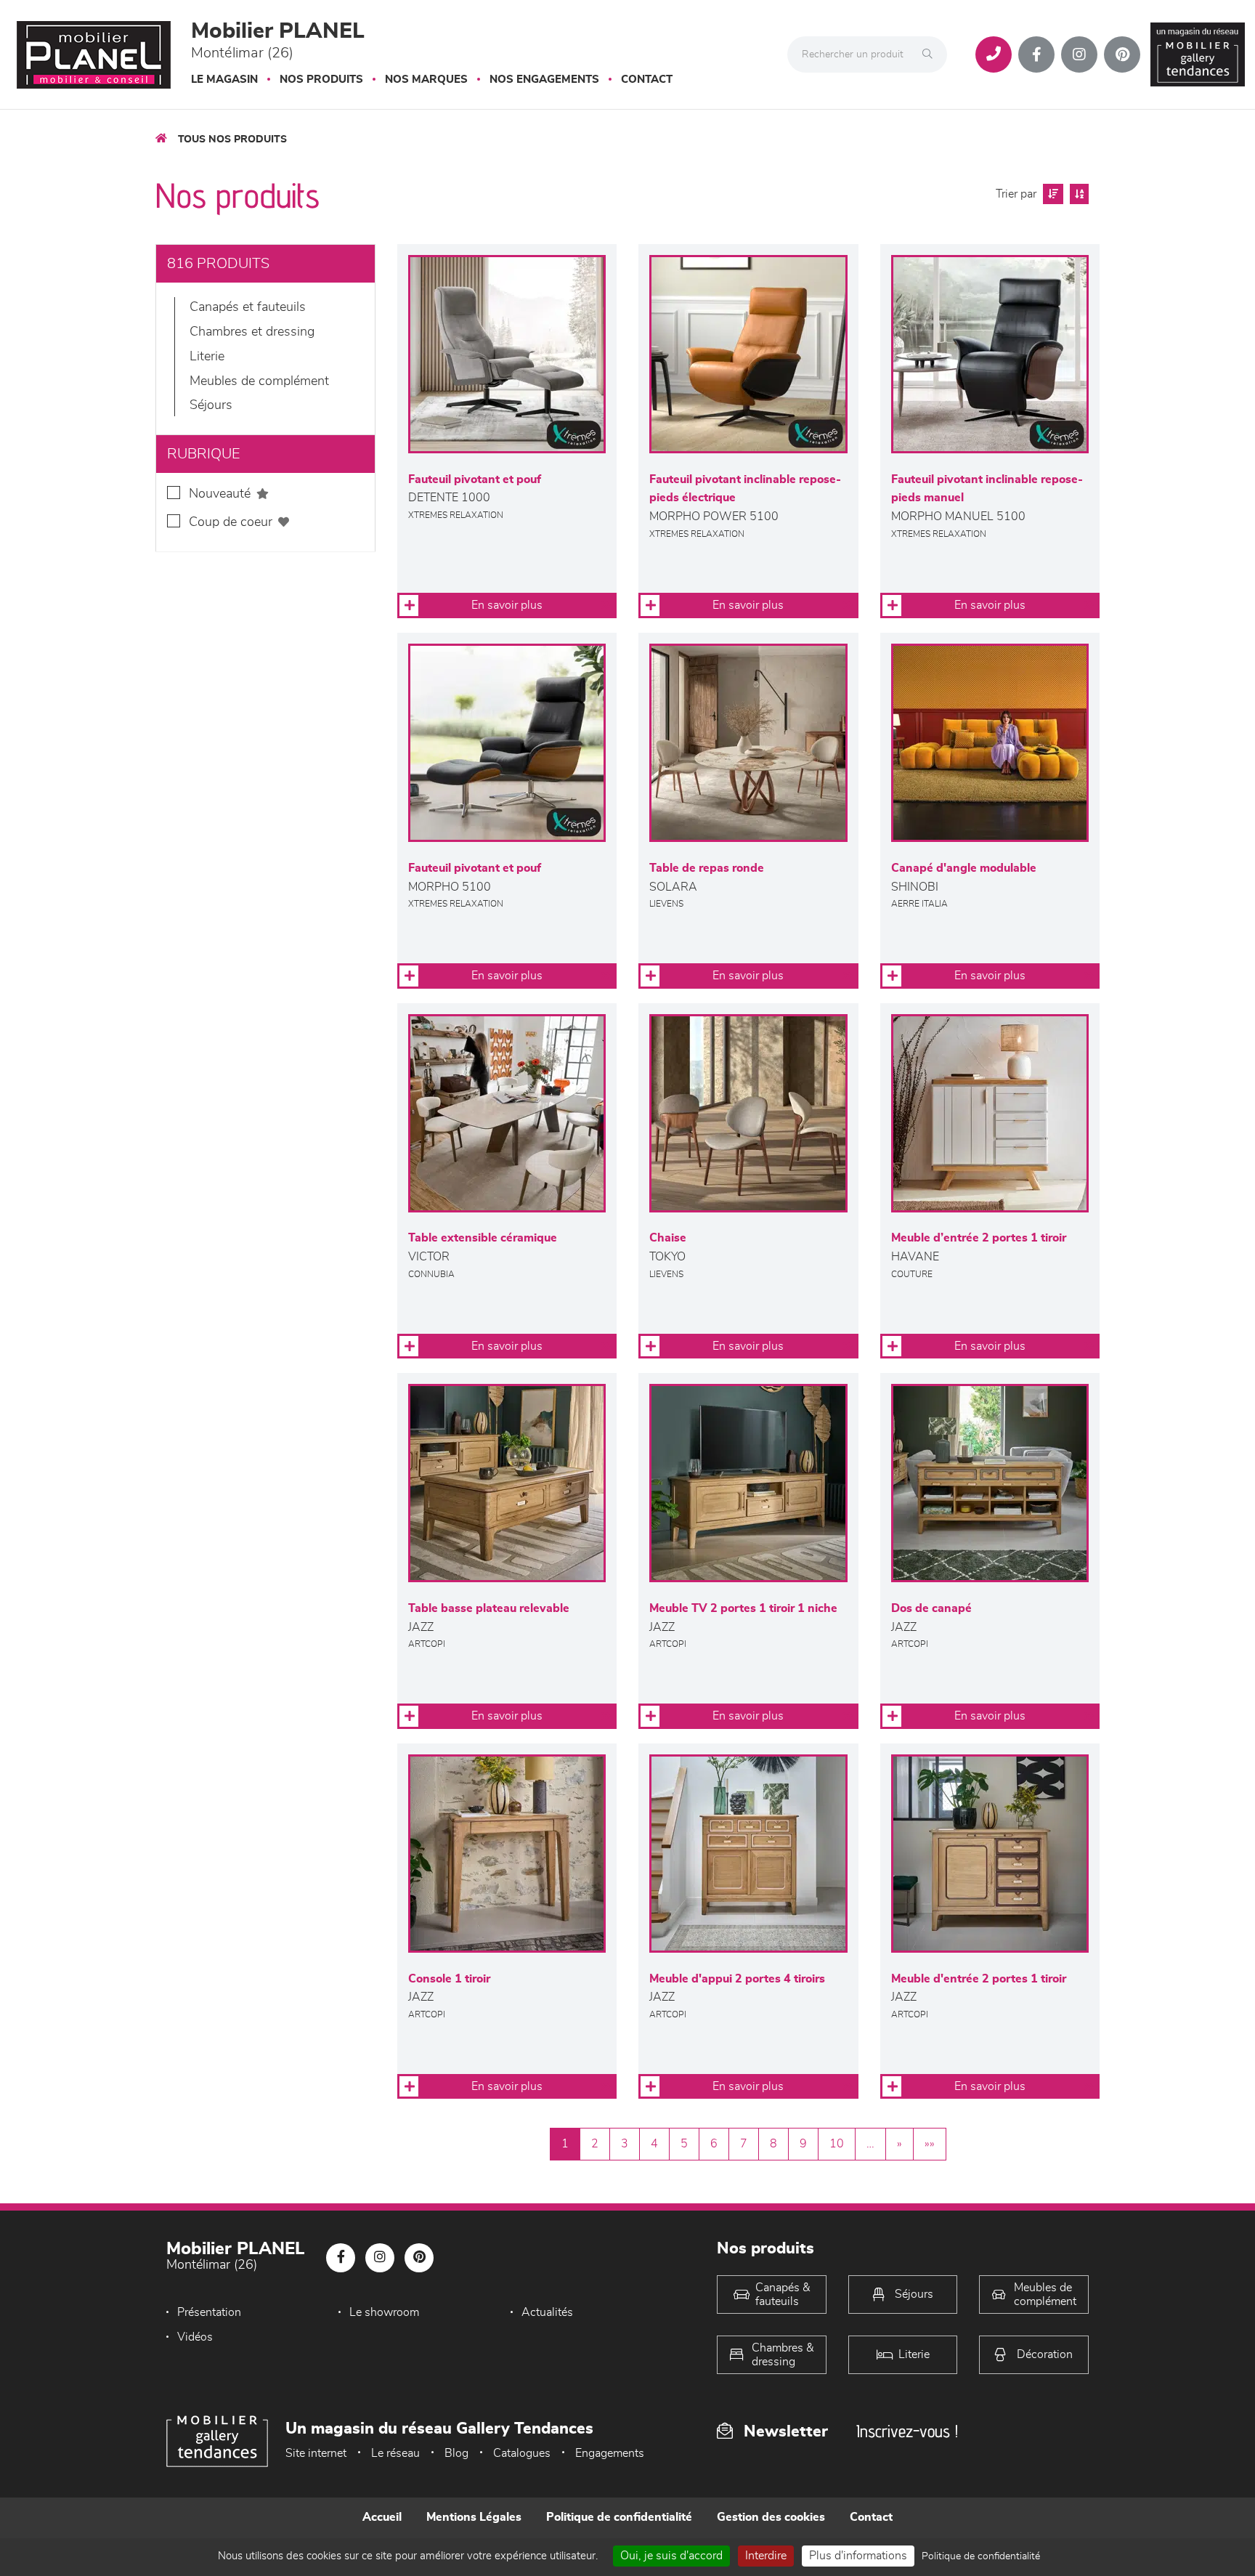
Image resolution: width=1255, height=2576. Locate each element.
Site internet (316, 2453)
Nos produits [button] (321, 80)
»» (930, 2144)
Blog (456, 2453)
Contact (647, 80)
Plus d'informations (858, 2556)
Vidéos (195, 2337)
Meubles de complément (259, 381)
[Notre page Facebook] (1036, 54)
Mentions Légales (474, 2517)
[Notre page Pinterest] (1122, 54)
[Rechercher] (931, 54)
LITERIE (207, 357)
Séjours (211, 405)
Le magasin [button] (224, 80)
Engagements (610, 2453)
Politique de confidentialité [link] (981, 2556)
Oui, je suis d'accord (671, 2556)
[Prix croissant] (1051, 194)
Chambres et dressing (252, 332)
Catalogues (522, 2453)
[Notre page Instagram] (1079, 54)
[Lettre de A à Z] (1077, 194)
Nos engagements (544, 80)
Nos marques (426, 80)
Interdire (766, 2556)
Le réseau (395, 2453)
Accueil (382, 2517)
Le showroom (384, 2312)
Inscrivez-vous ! (907, 2431)
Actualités (547, 2312)
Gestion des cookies (771, 2517)
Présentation (209, 2312)
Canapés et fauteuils (248, 307)
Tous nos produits (232, 139)
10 (837, 2144)
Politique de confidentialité (619, 2517)
